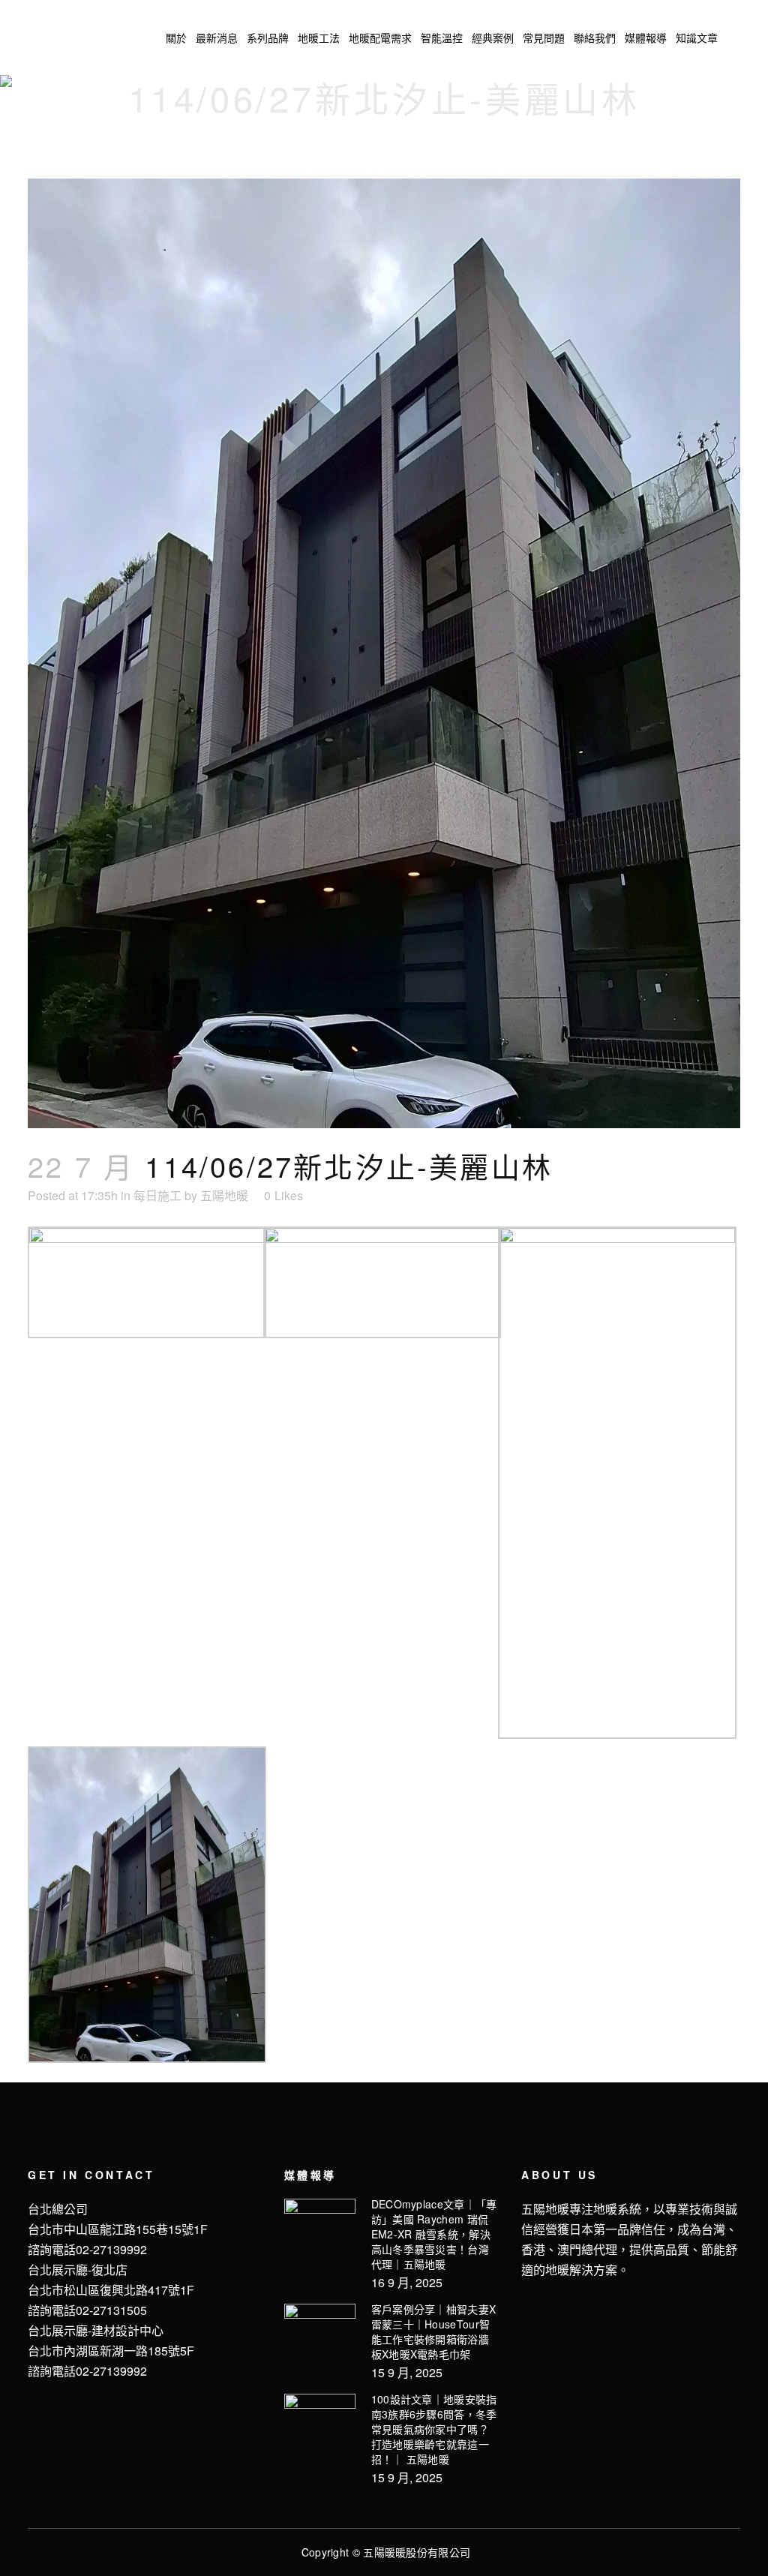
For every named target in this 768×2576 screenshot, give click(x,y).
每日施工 (157, 1195)
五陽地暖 (224, 1195)
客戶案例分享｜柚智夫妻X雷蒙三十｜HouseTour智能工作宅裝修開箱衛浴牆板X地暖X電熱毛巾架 (434, 2331)
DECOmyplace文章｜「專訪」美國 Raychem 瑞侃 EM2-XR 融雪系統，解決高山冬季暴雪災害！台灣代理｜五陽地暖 (434, 2234)
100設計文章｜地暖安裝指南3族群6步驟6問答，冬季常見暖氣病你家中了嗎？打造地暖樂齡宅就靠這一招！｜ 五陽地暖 (434, 2429)
